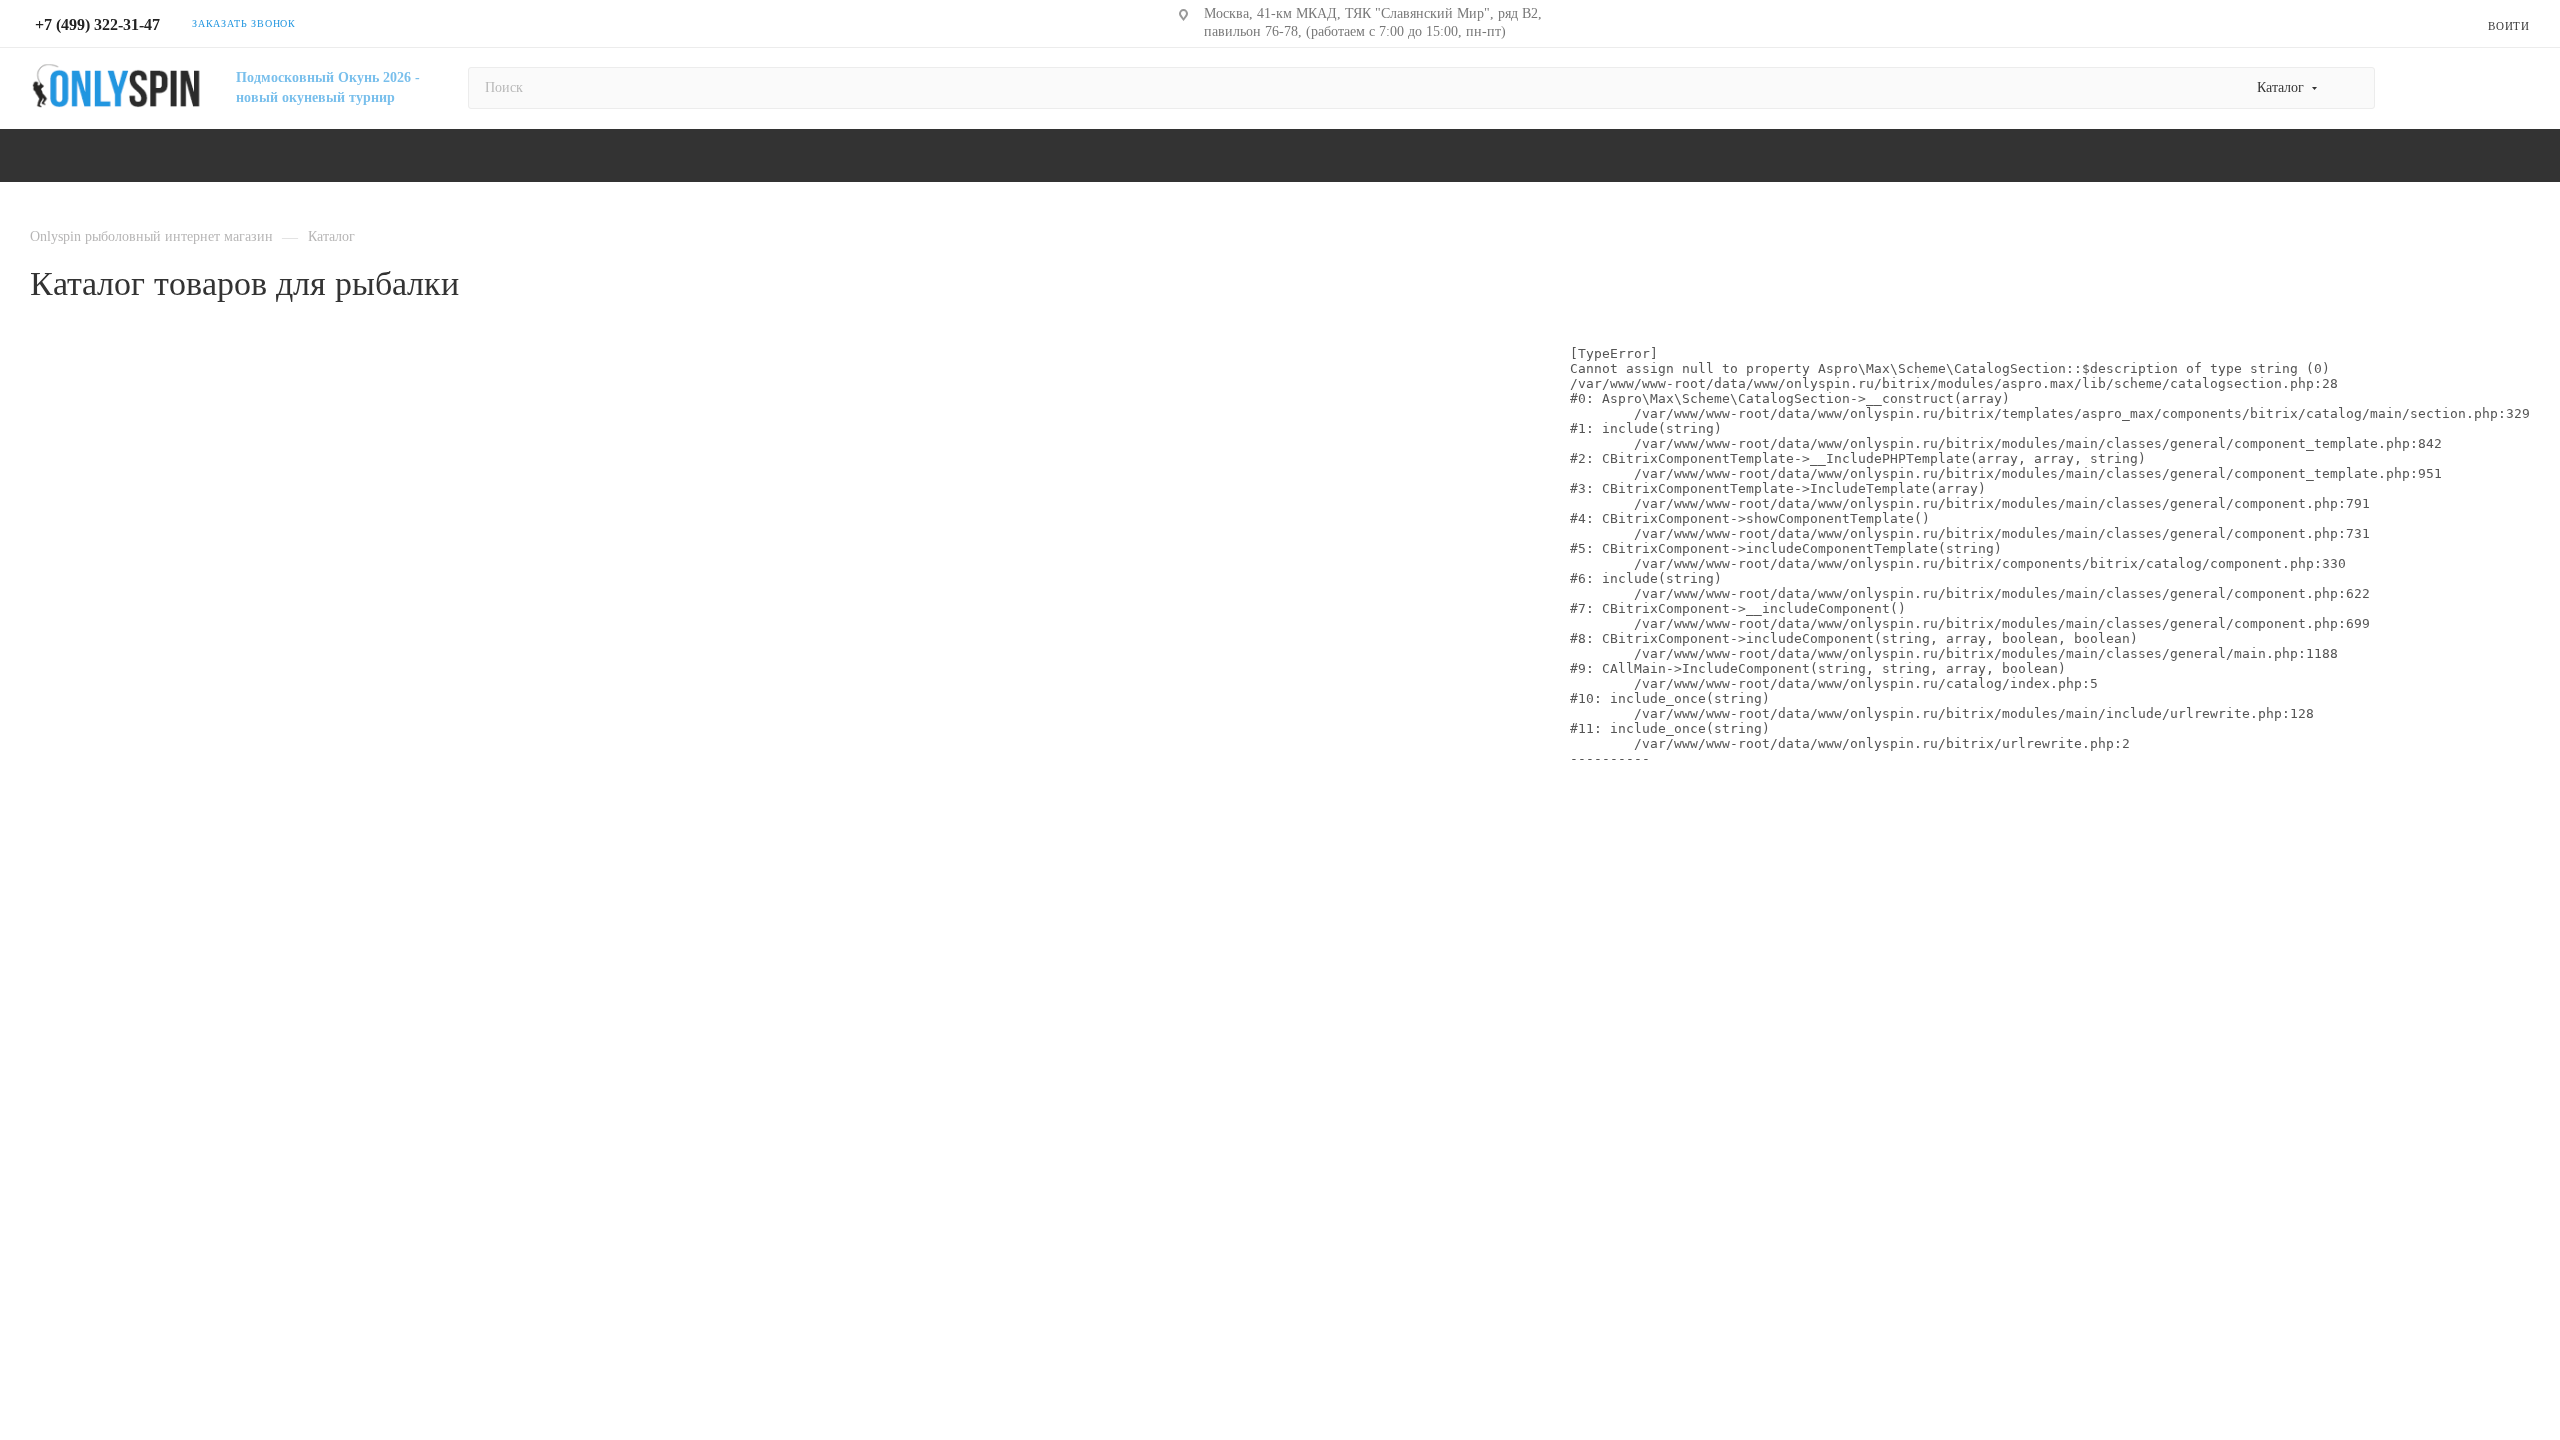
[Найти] (2350, 88)
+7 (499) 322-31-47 (97, 24)
